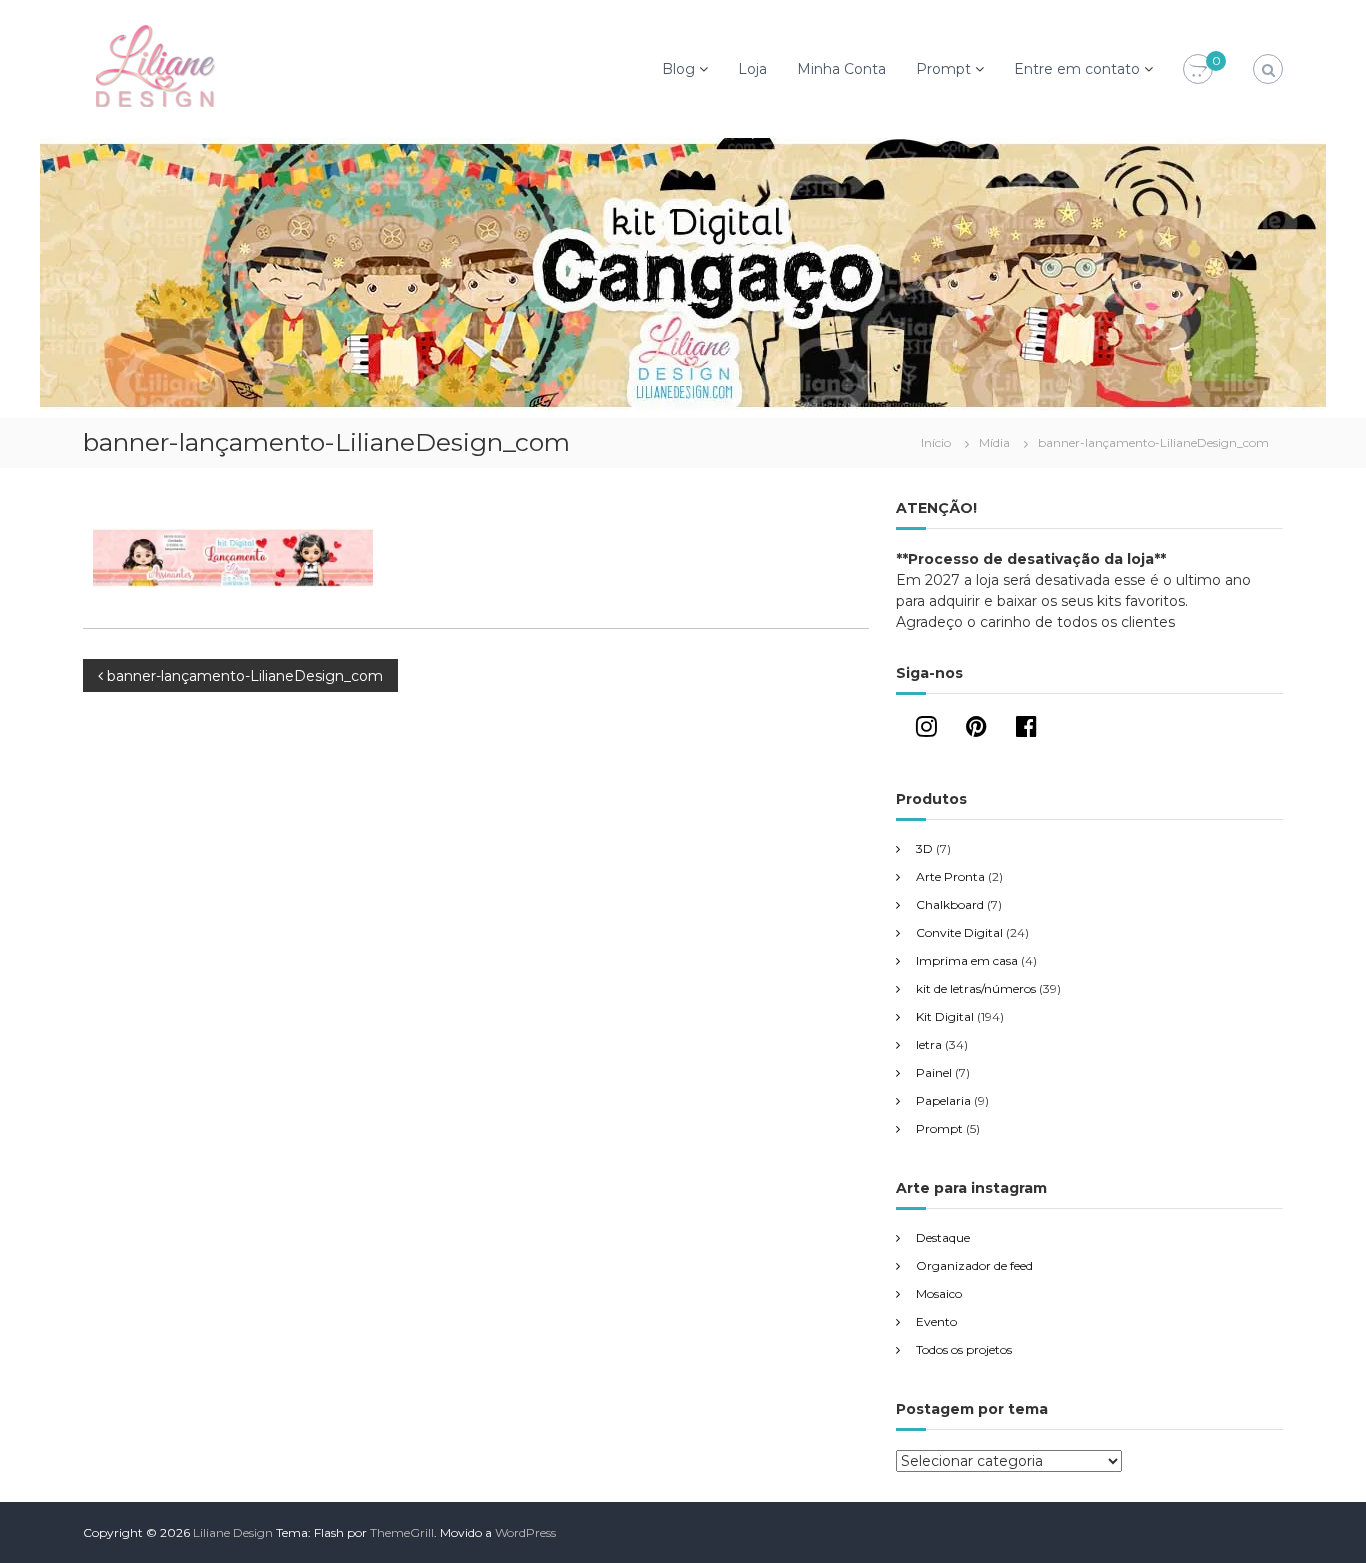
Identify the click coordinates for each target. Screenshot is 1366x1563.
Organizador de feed (974, 1265)
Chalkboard (950, 904)
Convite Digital (959, 932)
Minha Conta (841, 69)
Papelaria (943, 1100)
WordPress (525, 1532)
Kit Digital (945, 1016)
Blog (678, 69)
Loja (752, 69)
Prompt (943, 69)
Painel (934, 1072)
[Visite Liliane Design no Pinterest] (976, 730)
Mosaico (939, 1293)
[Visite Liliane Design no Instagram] (926, 730)
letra (929, 1044)
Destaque (943, 1237)
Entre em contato (1077, 69)
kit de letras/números (976, 988)
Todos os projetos (964, 1349)
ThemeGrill (402, 1532)
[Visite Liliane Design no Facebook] (1026, 730)
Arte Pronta (950, 876)
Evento (936, 1321)
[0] (1198, 70)
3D (924, 848)
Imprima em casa (967, 960)
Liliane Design (233, 1532)
